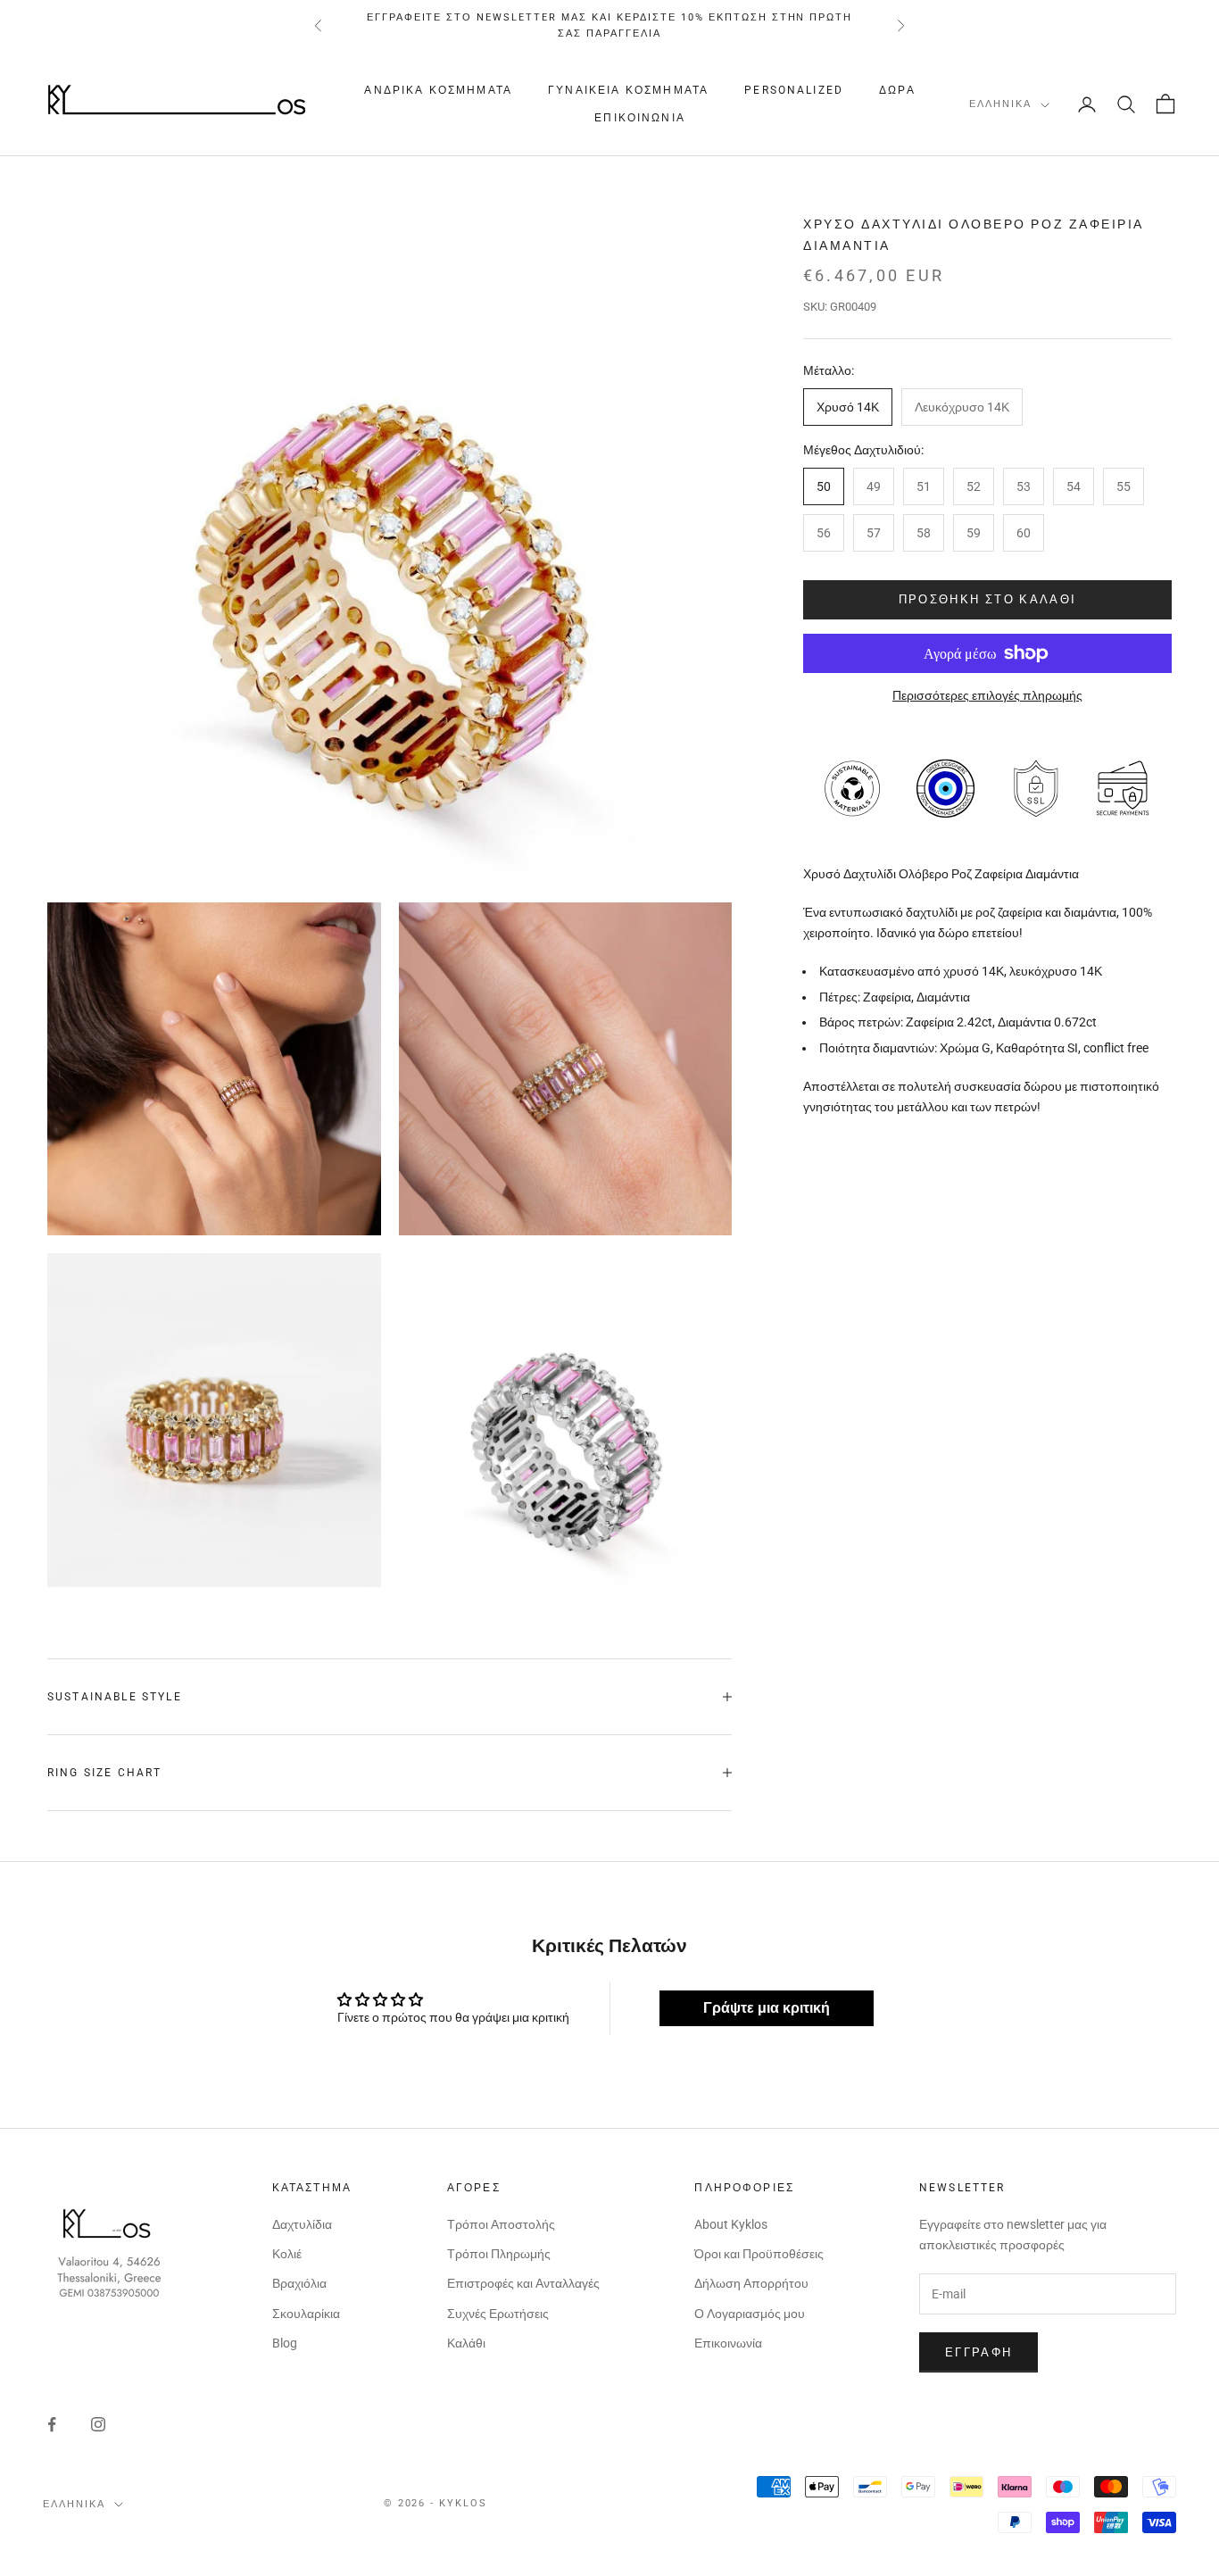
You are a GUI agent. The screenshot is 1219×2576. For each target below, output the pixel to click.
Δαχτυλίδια (302, 2224)
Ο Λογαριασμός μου (750, 2314)
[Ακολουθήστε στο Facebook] (52, 2424)
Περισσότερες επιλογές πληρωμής (987, 695)
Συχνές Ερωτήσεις (498, 2314)
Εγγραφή (979, 2352)
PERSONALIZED (794, 91)
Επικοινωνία (640, 118)
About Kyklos (731, 2224)
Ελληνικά (1000, 105)
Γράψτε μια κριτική (767, 2008)
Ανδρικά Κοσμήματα (438, 91)
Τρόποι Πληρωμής (499, 2254)
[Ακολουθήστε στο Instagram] (98, 2424)
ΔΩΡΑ (897, 91)
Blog (285, 2343)
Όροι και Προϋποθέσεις (759, 2254)
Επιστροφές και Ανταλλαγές (523, 2283)
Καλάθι (466, 2343)
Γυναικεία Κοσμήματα (628, 91)
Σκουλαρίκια (306, 2314)
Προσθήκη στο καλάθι (987, 599)
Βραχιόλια (299, 2283)
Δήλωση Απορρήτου (751, 2283)
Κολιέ (287, 2254)
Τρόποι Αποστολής (501, 2224)
